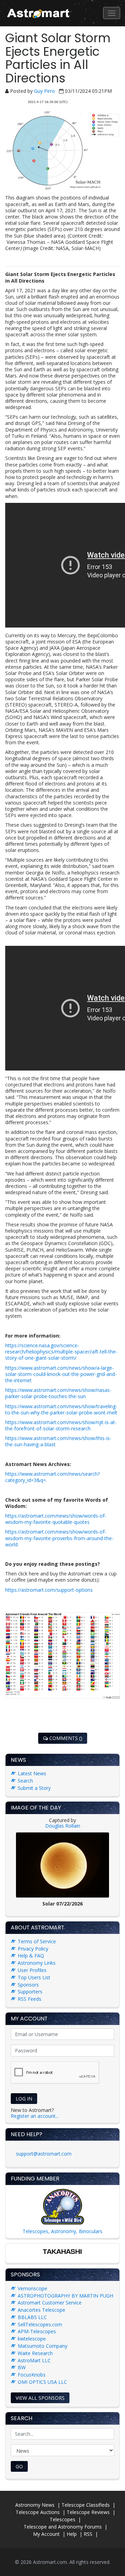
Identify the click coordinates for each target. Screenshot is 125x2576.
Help (72, 2534)
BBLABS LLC (32, 2317)
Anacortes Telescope (41, 2310)
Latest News (32, 1773)
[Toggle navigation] (112, 13)
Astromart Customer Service (50, 2303)
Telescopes (62, 2519)
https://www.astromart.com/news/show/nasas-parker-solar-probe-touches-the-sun (58, 1393)
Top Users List (34, 1977)
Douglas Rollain (63, 1826)
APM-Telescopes (37, 2331)
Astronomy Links (37, 1963)
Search (25, 1781)
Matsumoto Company (43, 2346)
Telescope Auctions (38, 2512)
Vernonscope (32, 2288)
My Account (46, 2534)
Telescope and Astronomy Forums (63, 2527)
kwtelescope (32, 2339)
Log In (24, 2099)
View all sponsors (40, 2398)
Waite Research (35, 2353)
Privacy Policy (33, 1949)
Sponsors (28, 1985)
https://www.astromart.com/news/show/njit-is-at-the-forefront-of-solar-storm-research (61, 1425)
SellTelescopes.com (40, 2324)
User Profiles (32, 1970)
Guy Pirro (45, 91)
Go (19, 2466)
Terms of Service (37, 1941)
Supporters (30, 1992)
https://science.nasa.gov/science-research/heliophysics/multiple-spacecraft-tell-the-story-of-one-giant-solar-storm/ (61, 1352)
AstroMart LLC (34, 2360)
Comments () (65, 1738)
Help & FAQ (31, 1956)
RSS (88, 2534)
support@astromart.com (44, 2154)
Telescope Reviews (88, 2512)
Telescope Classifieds (86, 2505)
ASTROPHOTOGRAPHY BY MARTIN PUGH (65, 2296)
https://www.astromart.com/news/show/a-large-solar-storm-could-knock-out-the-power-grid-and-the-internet (61, 1374)
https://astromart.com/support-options (49, 1590)
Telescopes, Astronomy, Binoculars (62, 2231)
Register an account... (35, 2116)
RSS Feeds (30, 1999)
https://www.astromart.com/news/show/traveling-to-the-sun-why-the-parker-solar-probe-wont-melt (61, 1409)
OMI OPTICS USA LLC (42, 2382)
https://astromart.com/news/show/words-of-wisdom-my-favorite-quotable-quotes (56, 1519)
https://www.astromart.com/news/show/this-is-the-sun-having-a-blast (58, 1441)
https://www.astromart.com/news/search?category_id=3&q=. (52, 1477)
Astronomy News (35, 2505)
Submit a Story (34, 1788)
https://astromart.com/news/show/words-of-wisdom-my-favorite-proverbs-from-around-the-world (59, 1538)
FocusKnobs (32, 2375)
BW (22, 2367)
